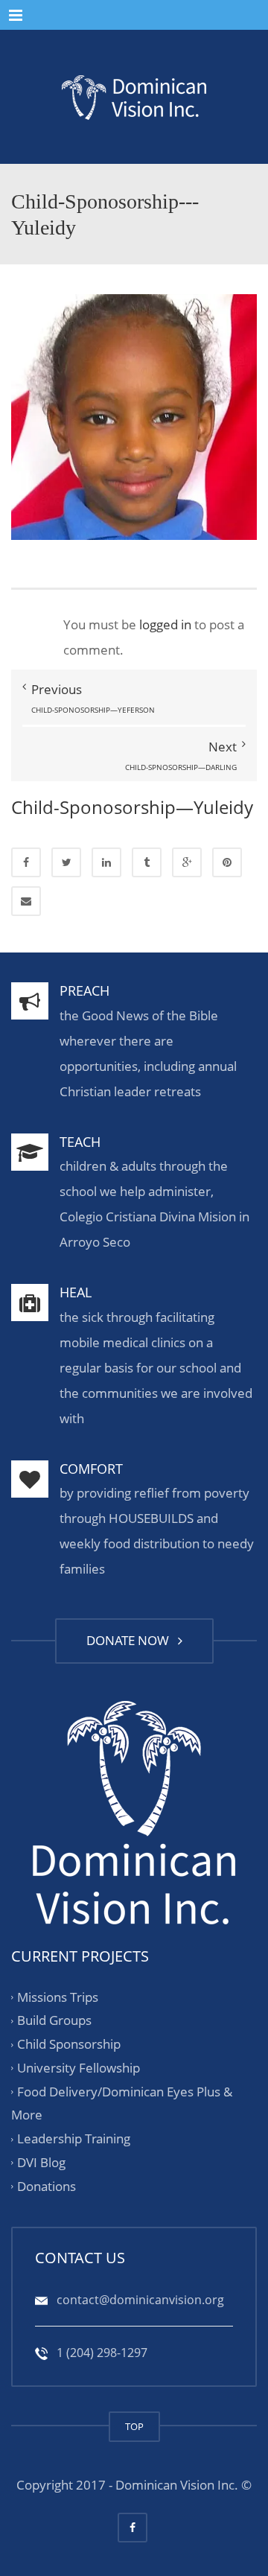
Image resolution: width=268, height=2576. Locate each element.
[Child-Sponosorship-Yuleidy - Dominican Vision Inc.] (134, 97)
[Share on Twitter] (66, 862)
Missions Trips (58, 1997)
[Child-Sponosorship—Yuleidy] (134, 416)
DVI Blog (41, 2162)
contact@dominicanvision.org (139, 2300)
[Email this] (26, 901)
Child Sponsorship (69, 2044)
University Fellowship (79, 2068)
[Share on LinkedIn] (106, 862)
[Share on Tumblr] (147, 862)
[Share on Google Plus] (187, 862)
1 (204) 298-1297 (100, 2353)
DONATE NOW (131, 1640)
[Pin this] (227, 862)
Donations (47, 2186)
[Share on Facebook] (26, 862)
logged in (165, 624)
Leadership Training (74, 2138)
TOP (134, 2426)
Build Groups (54, 2021)
